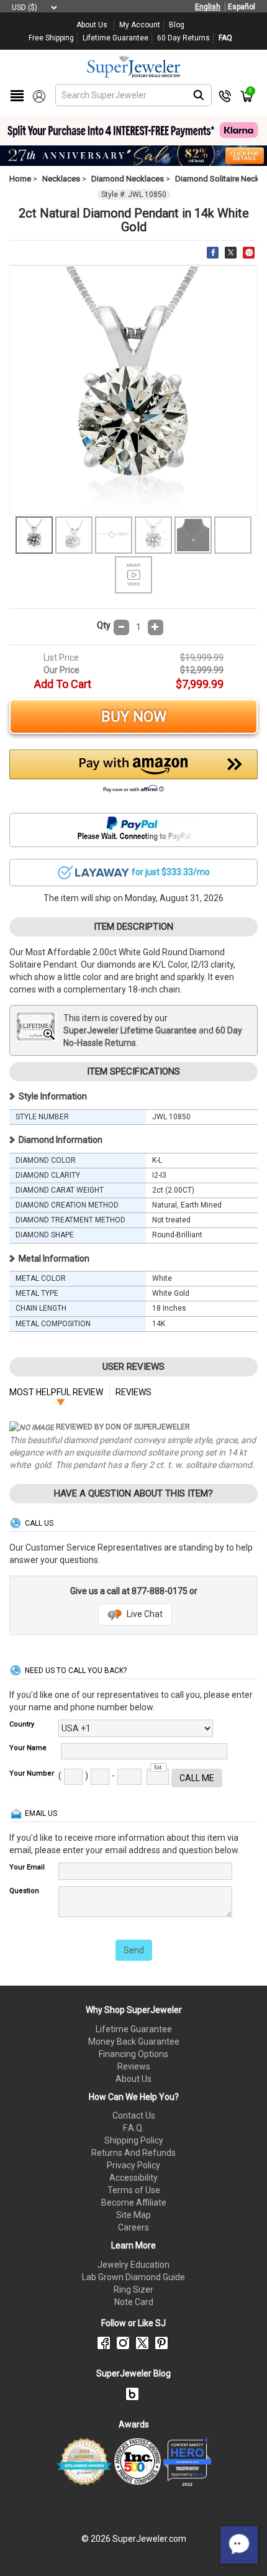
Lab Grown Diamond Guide (133, 2277)
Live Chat (144, 1614)
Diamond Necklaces (128, 179)
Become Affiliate (134, 2202)
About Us (133, 2079)
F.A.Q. (133, 2128)
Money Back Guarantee (134, 2042)
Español (242, 7)
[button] (133, 774)
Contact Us (134, 2115)
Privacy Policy (133, 2165)
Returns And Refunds (133, 2153)
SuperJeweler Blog (133, 2373)
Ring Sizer (133, 2290)
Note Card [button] (134, 2302)
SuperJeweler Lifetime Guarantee (130, 1030)
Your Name (28, 1748)
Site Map (133, 2215)
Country (22, 1724)
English (208, 7)
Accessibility (133, 2178)
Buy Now (134, 717)
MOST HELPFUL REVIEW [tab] (56, 1392)
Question (24, 1891)
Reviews (134, 2066)
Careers (133, 2227)
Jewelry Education (133, 2265)
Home (20, 179)
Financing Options (133, 2054)
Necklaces (61, 179)
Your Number (32, 1773)
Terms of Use (134, 2190)
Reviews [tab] (133, 1392)
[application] (239, 2545)
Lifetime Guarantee (134, 2029)
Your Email (27, 1867)
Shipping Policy (134, 2140)
